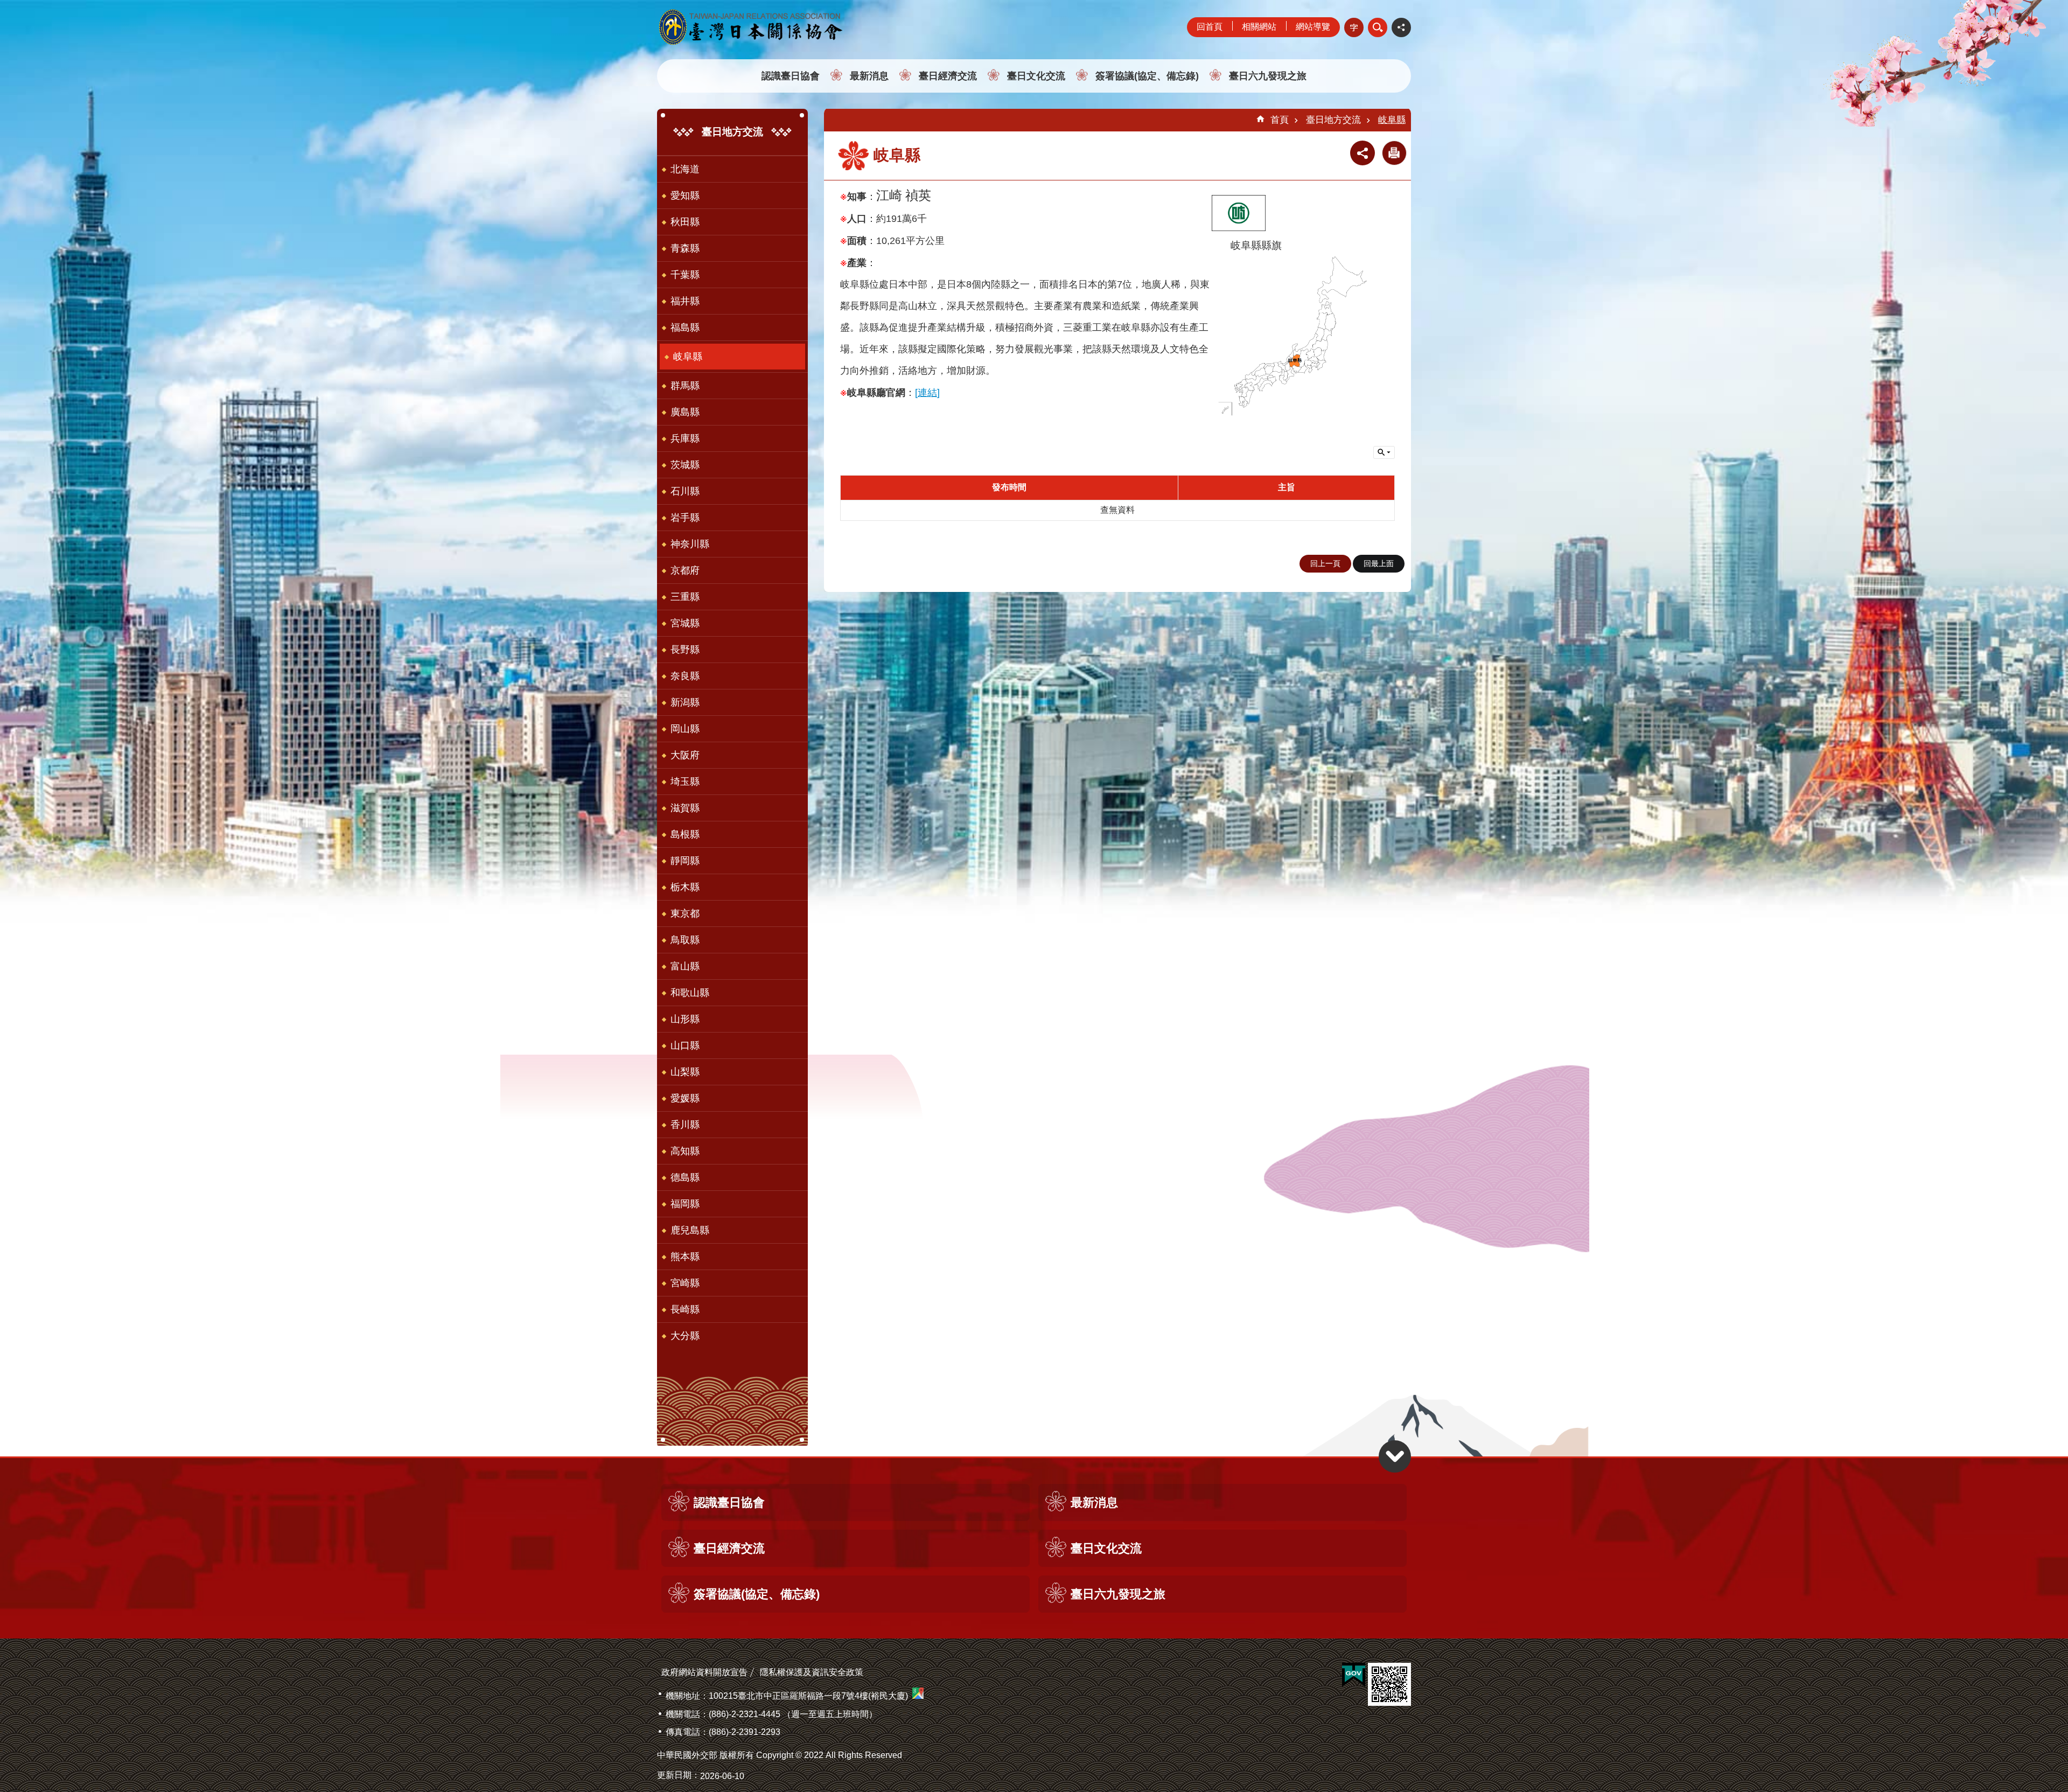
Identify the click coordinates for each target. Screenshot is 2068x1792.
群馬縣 (685, 386)
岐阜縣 (688, 357)
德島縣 (685, 1177)
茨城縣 (685, 465)
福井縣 (685, 301)
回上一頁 (1325, 563)
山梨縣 (685, 1072)
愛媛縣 (685, 1098)
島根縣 (685, 834)
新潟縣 (685, 702)
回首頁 (1210, 27)
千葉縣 (685, 275)
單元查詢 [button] (1384, 452)
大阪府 (685, 755)
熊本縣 (685, 1257)
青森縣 (685, 248)
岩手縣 (685, 518)
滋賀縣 (685, 808)
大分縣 (685, 1336)
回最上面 (1379, 563)
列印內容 (1394, 153)
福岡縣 (685, 1204)
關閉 (1378, 27)
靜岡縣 (685, 861)
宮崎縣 (685, 1283)
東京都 (685, 914)
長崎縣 (685, 1309)
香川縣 (685, 1125)
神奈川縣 (690, 544)
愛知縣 (685, 196)
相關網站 (1259, 27)
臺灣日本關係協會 (751, 27)
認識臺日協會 (791, 76)
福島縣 (685, 327)
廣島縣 (685, 412)
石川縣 (685, 491)
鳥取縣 (685, 940)
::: (3, 5)
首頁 (1280, 120)
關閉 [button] (1363, 153)
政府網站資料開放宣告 (704, 1672)
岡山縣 (685, 729)
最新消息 (869, 76)
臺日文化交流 (1036, 76)
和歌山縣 (690, 993)
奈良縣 (685, 676)
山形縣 (685, 1019)
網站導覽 (1313, 27)
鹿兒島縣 (690, 1230)
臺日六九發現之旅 (1268, 76)
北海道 (685, 169)
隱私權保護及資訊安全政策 (812, 1672)
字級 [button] (1354, 27)
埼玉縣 (685, 782)
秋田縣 (685, 222)
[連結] (927, 393)
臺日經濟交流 (948, 76)
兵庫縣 (685, 438)
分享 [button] (1401, 27)
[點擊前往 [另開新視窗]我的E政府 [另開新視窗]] (1354, 1675)
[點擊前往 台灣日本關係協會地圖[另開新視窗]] (918, 1696)
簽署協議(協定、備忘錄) (1147, 76)
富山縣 (685, 966)
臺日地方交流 (1333, 120)
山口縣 (685, 1045)
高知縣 (685, 1151)
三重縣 (685, 597)
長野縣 (685, 650)
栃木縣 (685, 887)
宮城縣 (685, 623)
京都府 (685, 570)
